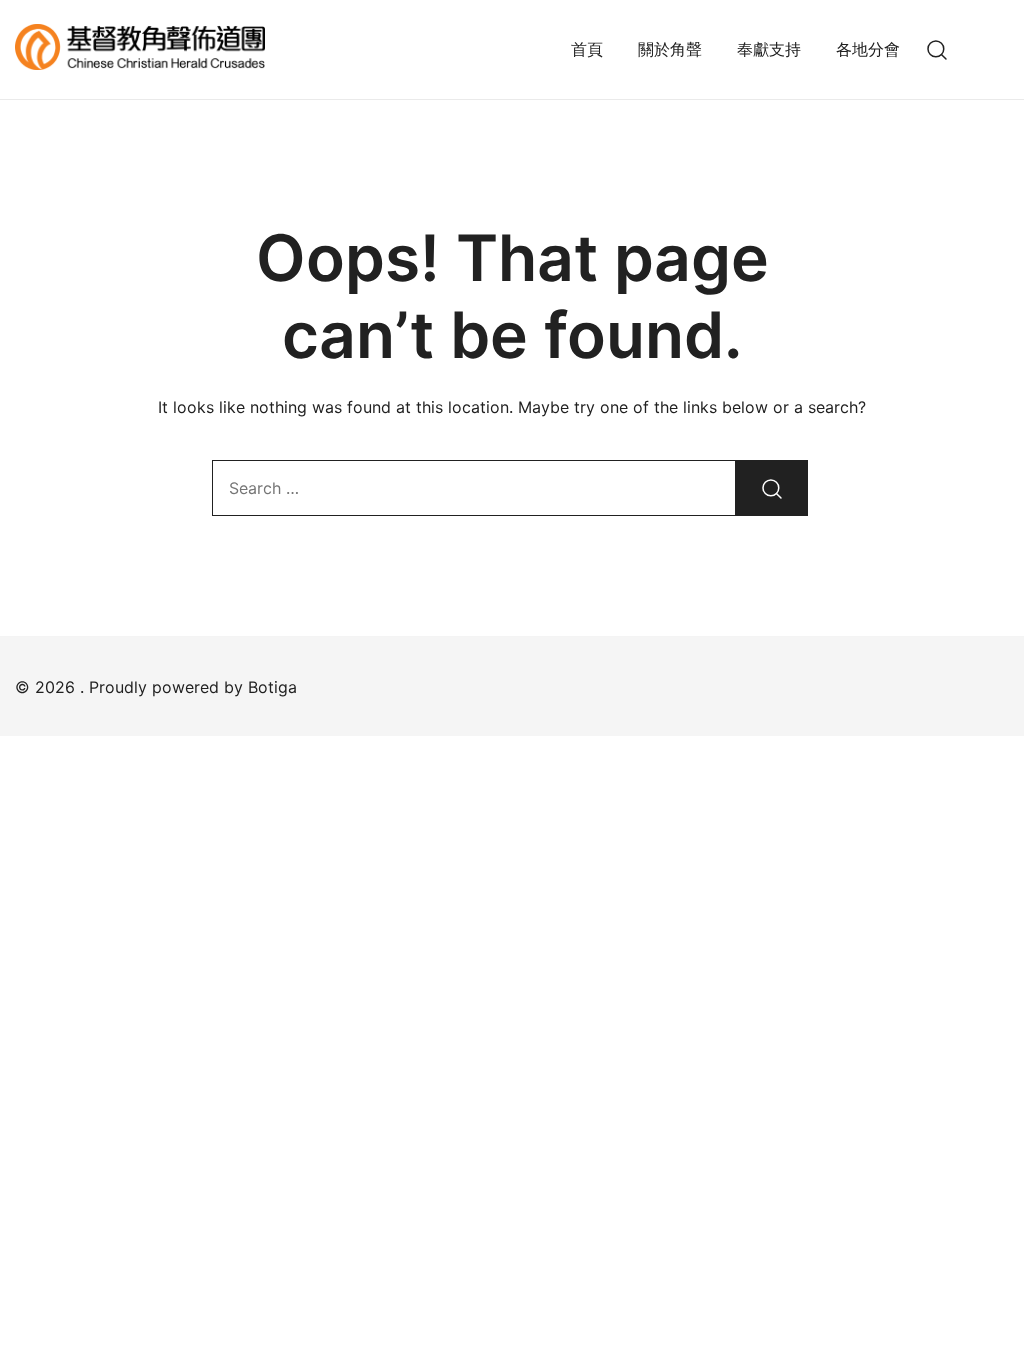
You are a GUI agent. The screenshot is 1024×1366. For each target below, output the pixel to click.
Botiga (272, 687)
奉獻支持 (769, 49)
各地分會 (868, 49)
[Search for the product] (772, 488)
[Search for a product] (937, 49)
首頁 (587, 49)
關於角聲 (670, 49)
